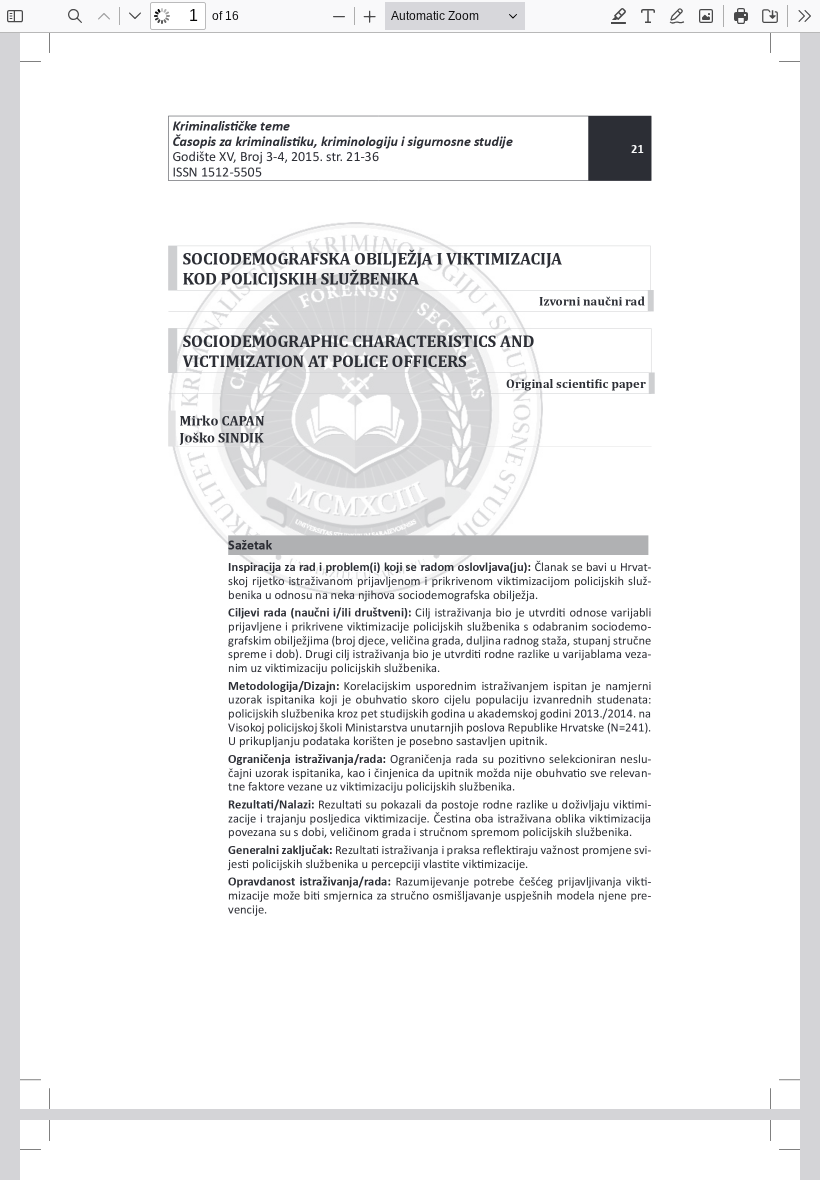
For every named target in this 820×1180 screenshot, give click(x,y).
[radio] (619, 16)
